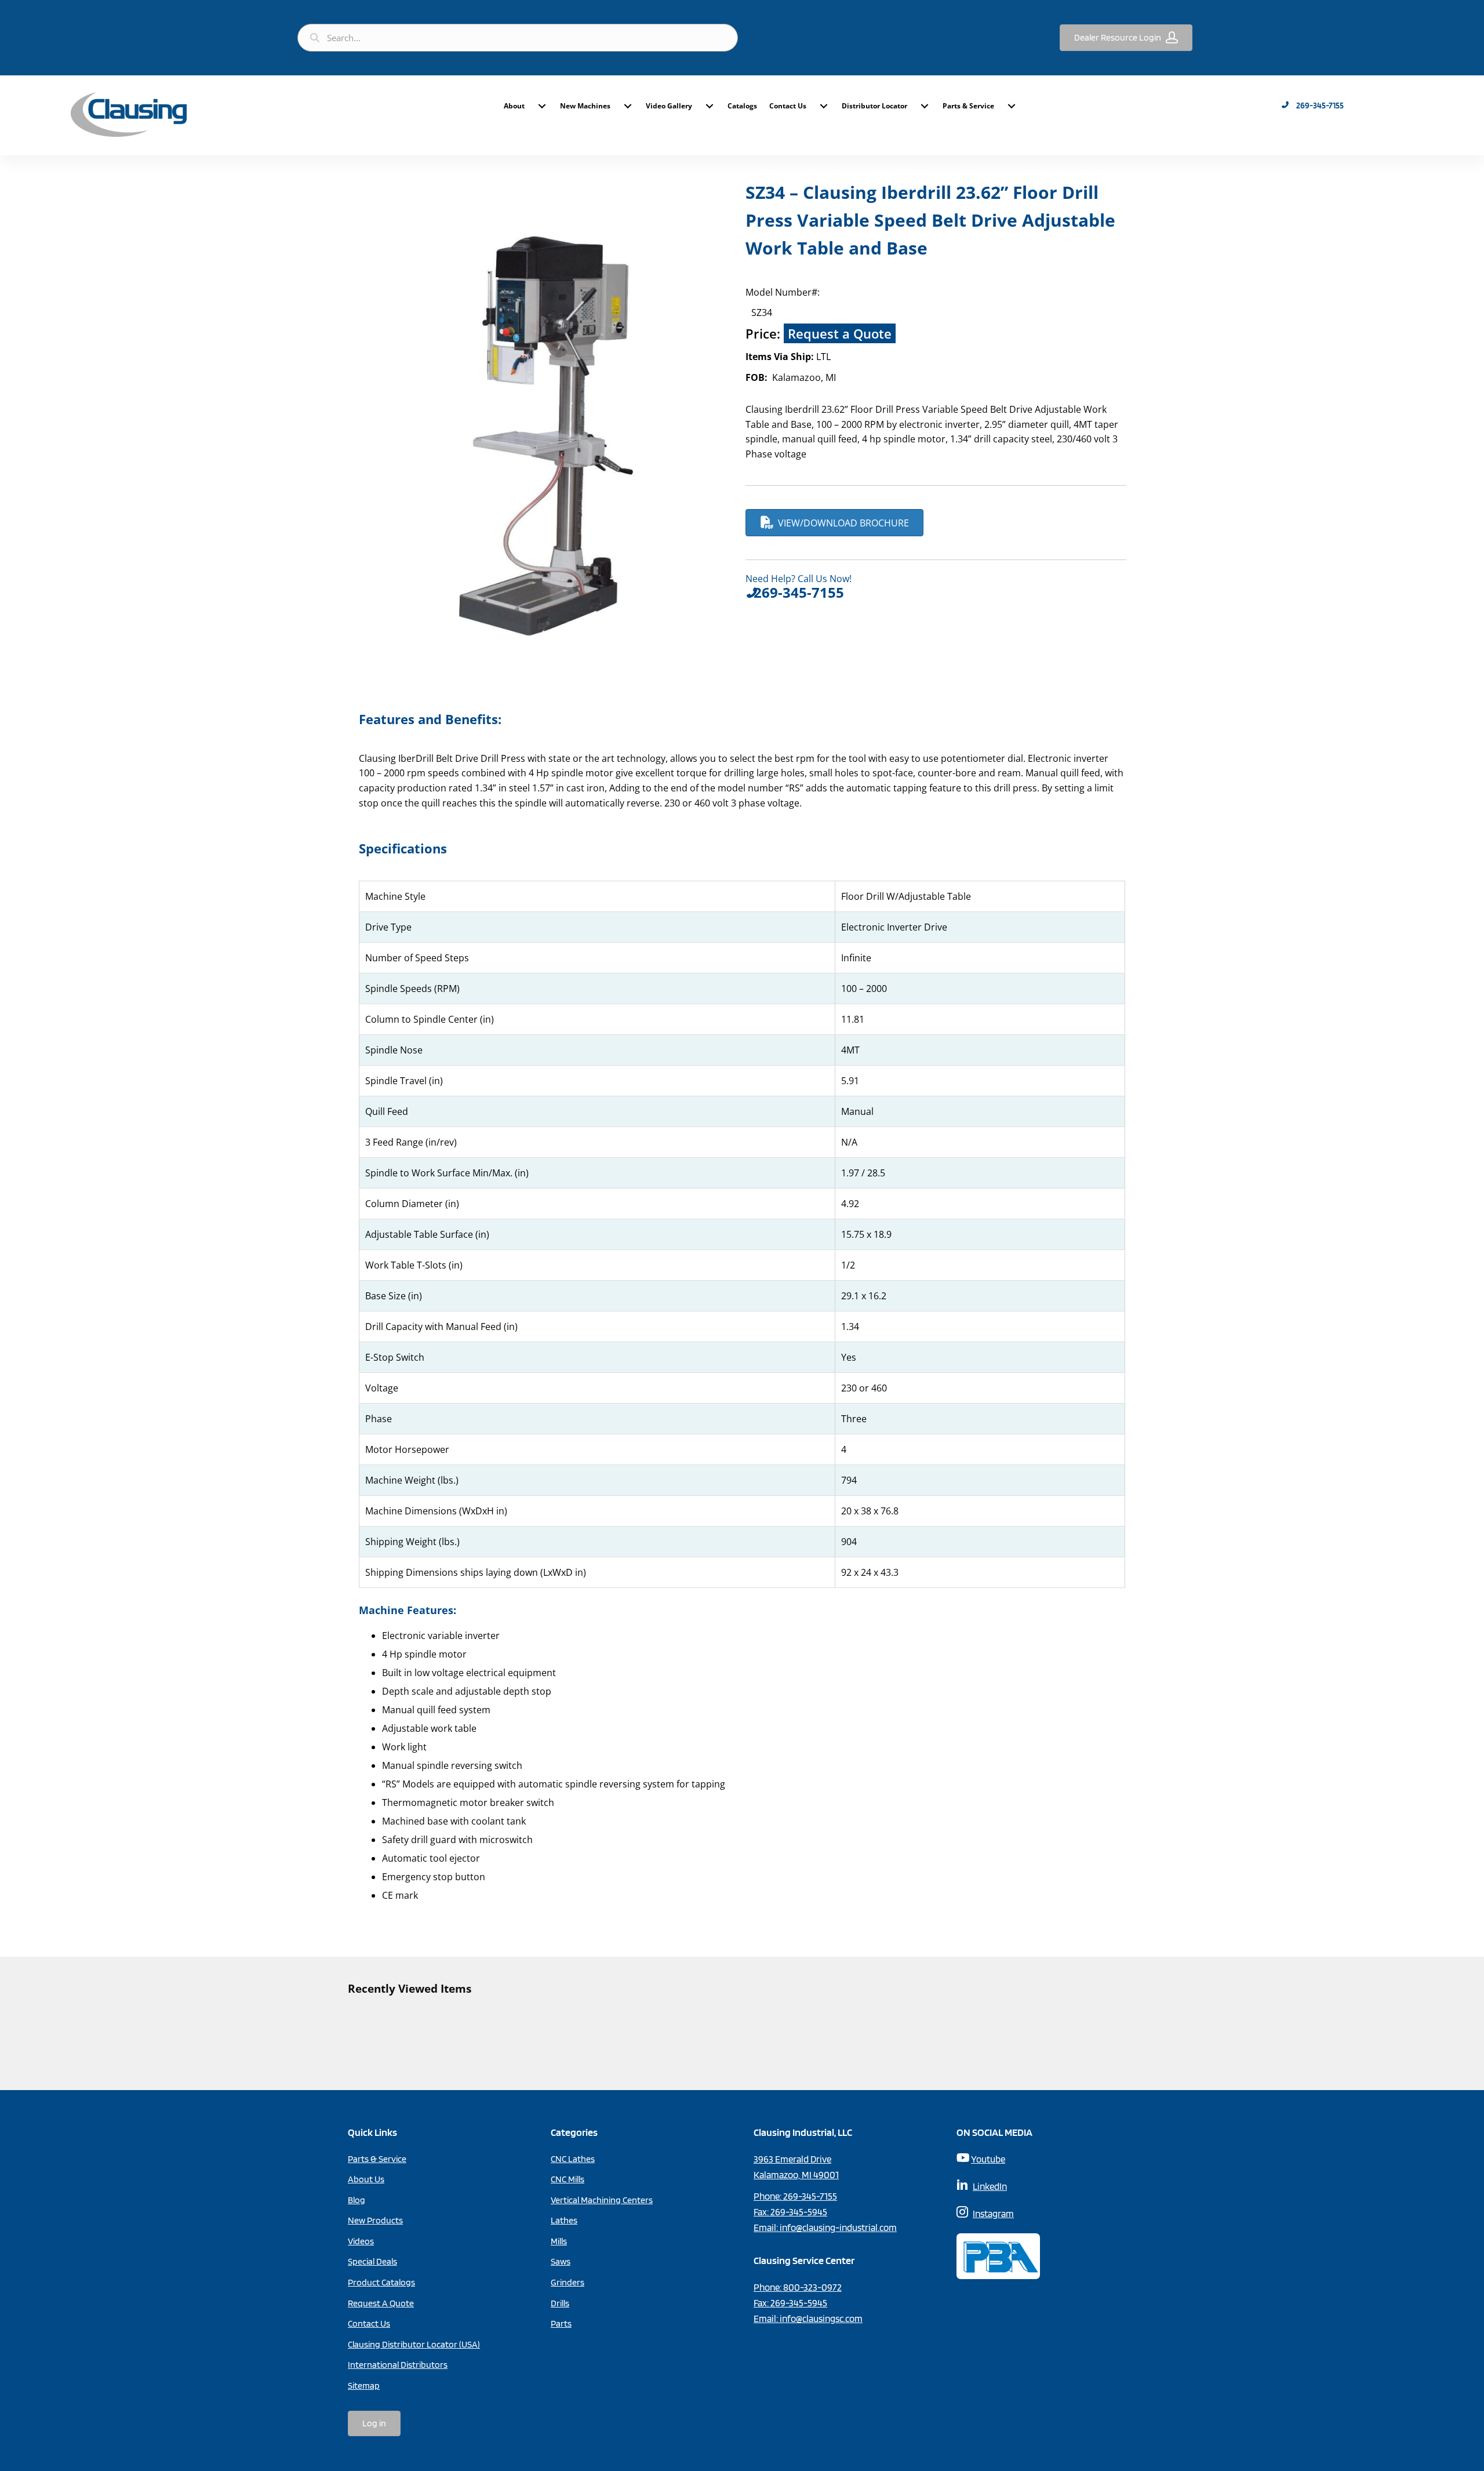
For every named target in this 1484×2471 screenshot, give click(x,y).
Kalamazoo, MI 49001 (796, 2175)
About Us (366, 2179)
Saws (561, 2261)
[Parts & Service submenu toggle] (1012, 106)
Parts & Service (968, 106)
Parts (561, 2323)
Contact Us (788, 106)
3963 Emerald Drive (792, 2159)
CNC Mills (568, 2179)
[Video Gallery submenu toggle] (710, 106)
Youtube (988, 2159)
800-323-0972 (812, 2287)
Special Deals (372, 2261)
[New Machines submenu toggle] (628, 106)
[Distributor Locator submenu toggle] (925, 106)
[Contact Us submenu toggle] (824, 106)
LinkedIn (990, 2186)
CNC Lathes (573, 2159)
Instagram (993, 2214)
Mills (559, 2241)
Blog (357, 2200)
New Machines (585, 106)
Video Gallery (669, 106)
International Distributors (398, 2365)
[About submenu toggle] (542, 106)
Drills (560, 2303)
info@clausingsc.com (821, 2319)
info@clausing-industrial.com (838, 2227)
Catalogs (742, 106)
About (514, 106)
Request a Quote (840, 333)
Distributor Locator (874, 106)
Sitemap (364, 2385)
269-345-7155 (810, 2196)
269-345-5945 (799, 2212)
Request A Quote (381, 2303)
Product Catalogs (381, 2282)
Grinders (568, 2282)
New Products (375, 2220)
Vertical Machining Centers (602, 2200)
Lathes (564, 2220)
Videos (361, 2241)
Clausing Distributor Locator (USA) (414, 2344)
